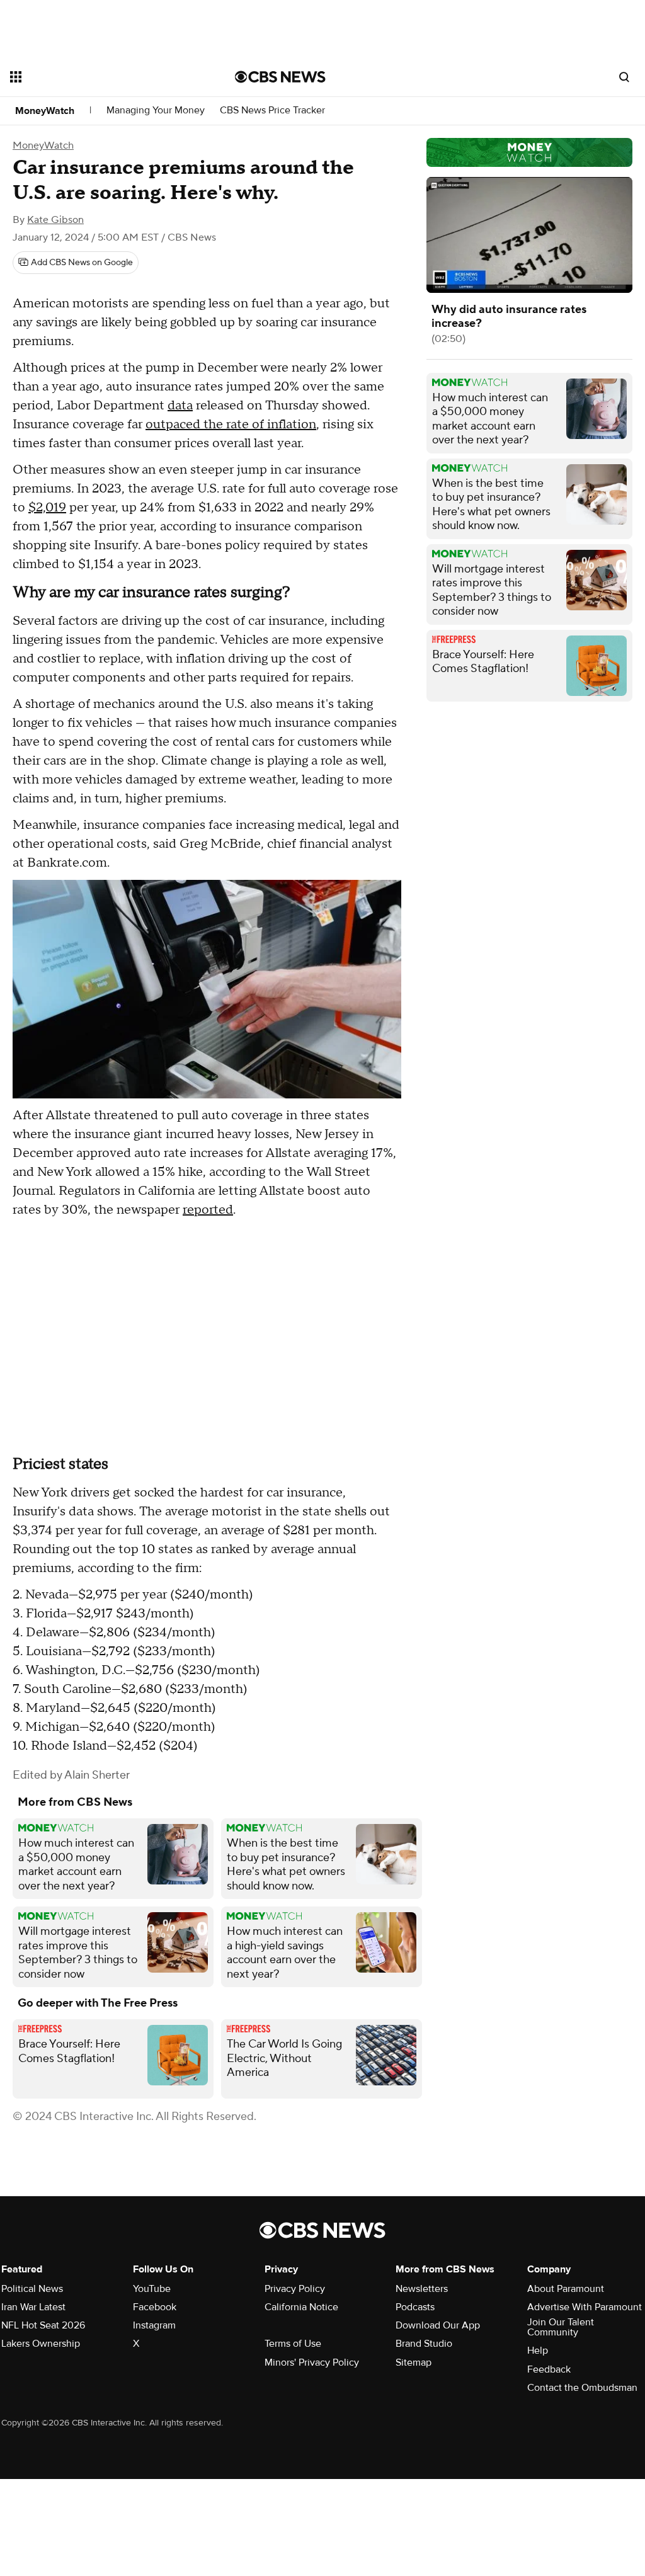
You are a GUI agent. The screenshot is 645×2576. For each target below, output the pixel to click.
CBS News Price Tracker (272, 111)
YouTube (152, 2289)
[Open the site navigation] (100, 77)
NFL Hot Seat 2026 (43, 2325)
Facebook (155, 2307)
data (180, 406)
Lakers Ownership (41, 2344)
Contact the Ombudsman (582, 2388)
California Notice (301, 2307)
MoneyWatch (45, 111)
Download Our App (438, 2325)
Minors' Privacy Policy (312, 2362)
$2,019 (47, 508)
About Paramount (566, 2289)
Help (538, 2351)
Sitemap (414, 2362)
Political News (32, 2289)
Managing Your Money (156, 111)
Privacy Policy (295, 2289)
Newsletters (422, 2289)
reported (208, 1210)
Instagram (154, 2325)
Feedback (549, 2369)
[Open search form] (624, 77)
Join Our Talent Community (561, 2327)
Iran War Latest (33, 2307)
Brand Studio (424, 2344)
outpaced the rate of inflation (231, 425)
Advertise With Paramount (585, 2307)
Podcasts (415, 2307)
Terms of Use (293, 2344)
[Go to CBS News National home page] (280, 77)
